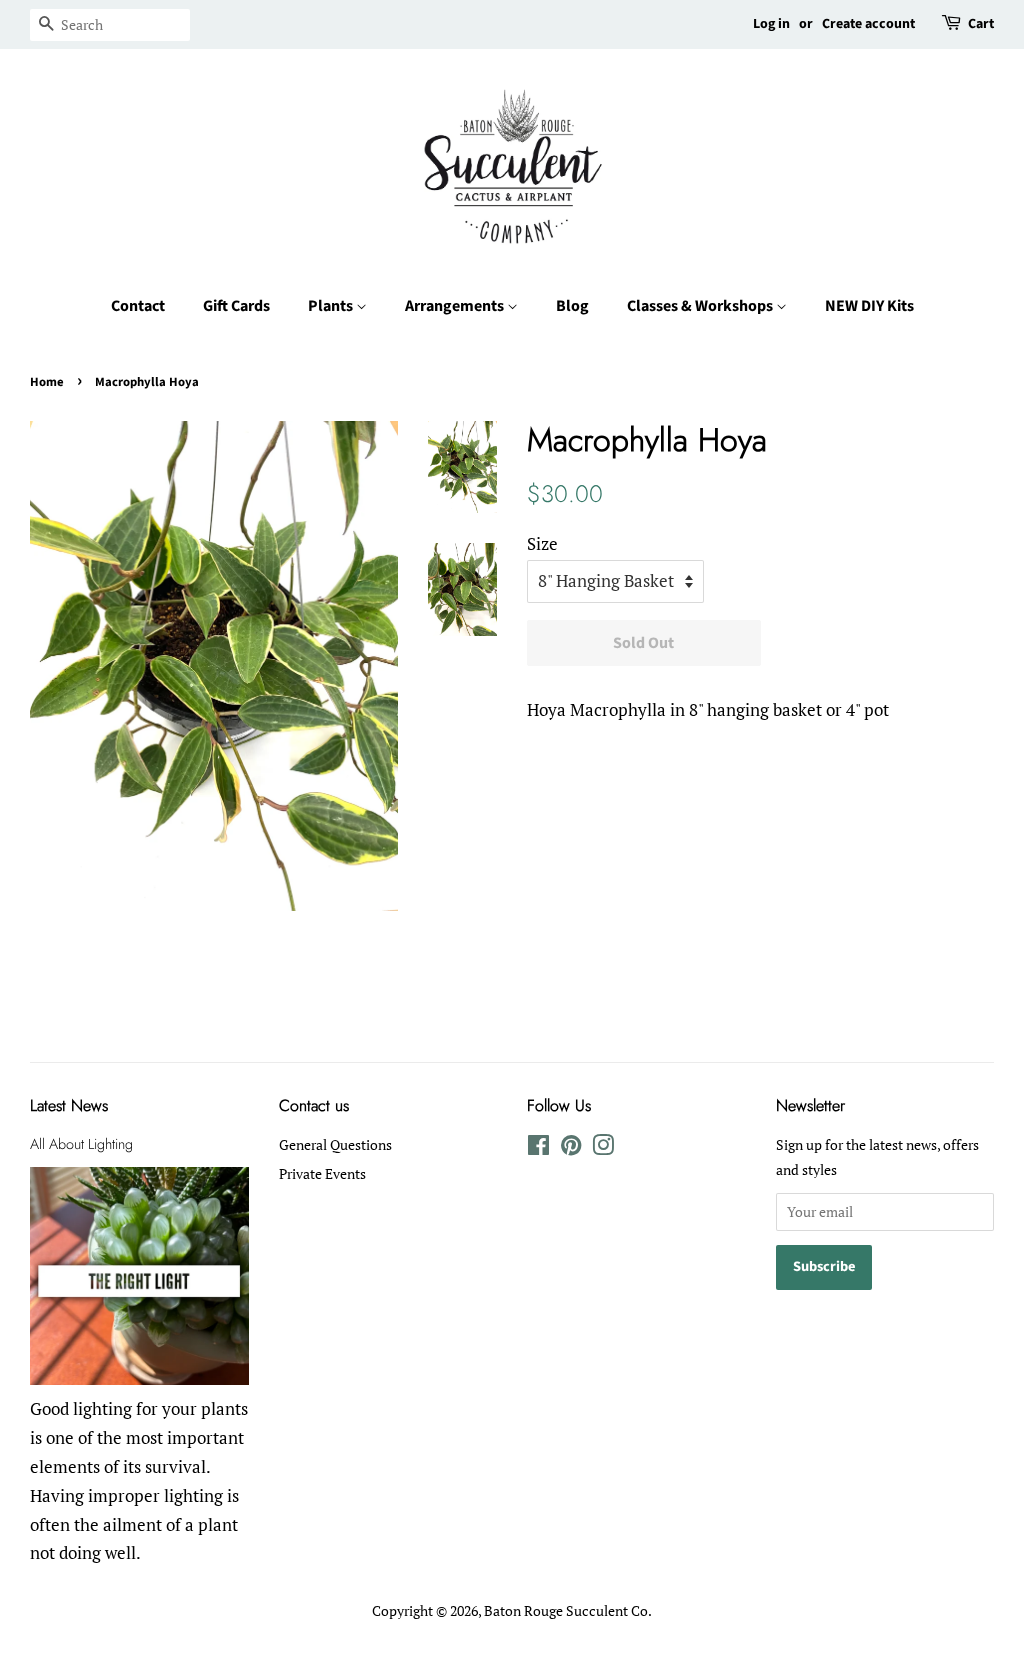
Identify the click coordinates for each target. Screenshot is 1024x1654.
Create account (868, 24)
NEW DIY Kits (869, 306)
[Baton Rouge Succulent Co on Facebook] (538, 1148)
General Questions (335, 1144)
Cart (981, 24)
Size (542, 543)
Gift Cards (236, 306)
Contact (138, 306)
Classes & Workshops (701, 306)
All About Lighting (81, 1144)
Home (47, 382)
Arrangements (456, 306)
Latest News (69, 1105)
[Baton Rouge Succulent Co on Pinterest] (571, 1148)
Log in (771, 24)
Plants (332, 306)
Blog (572, 306)
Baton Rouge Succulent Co (566, 1610)
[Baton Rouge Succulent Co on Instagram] (603, 1148)
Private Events (322, 1173)
